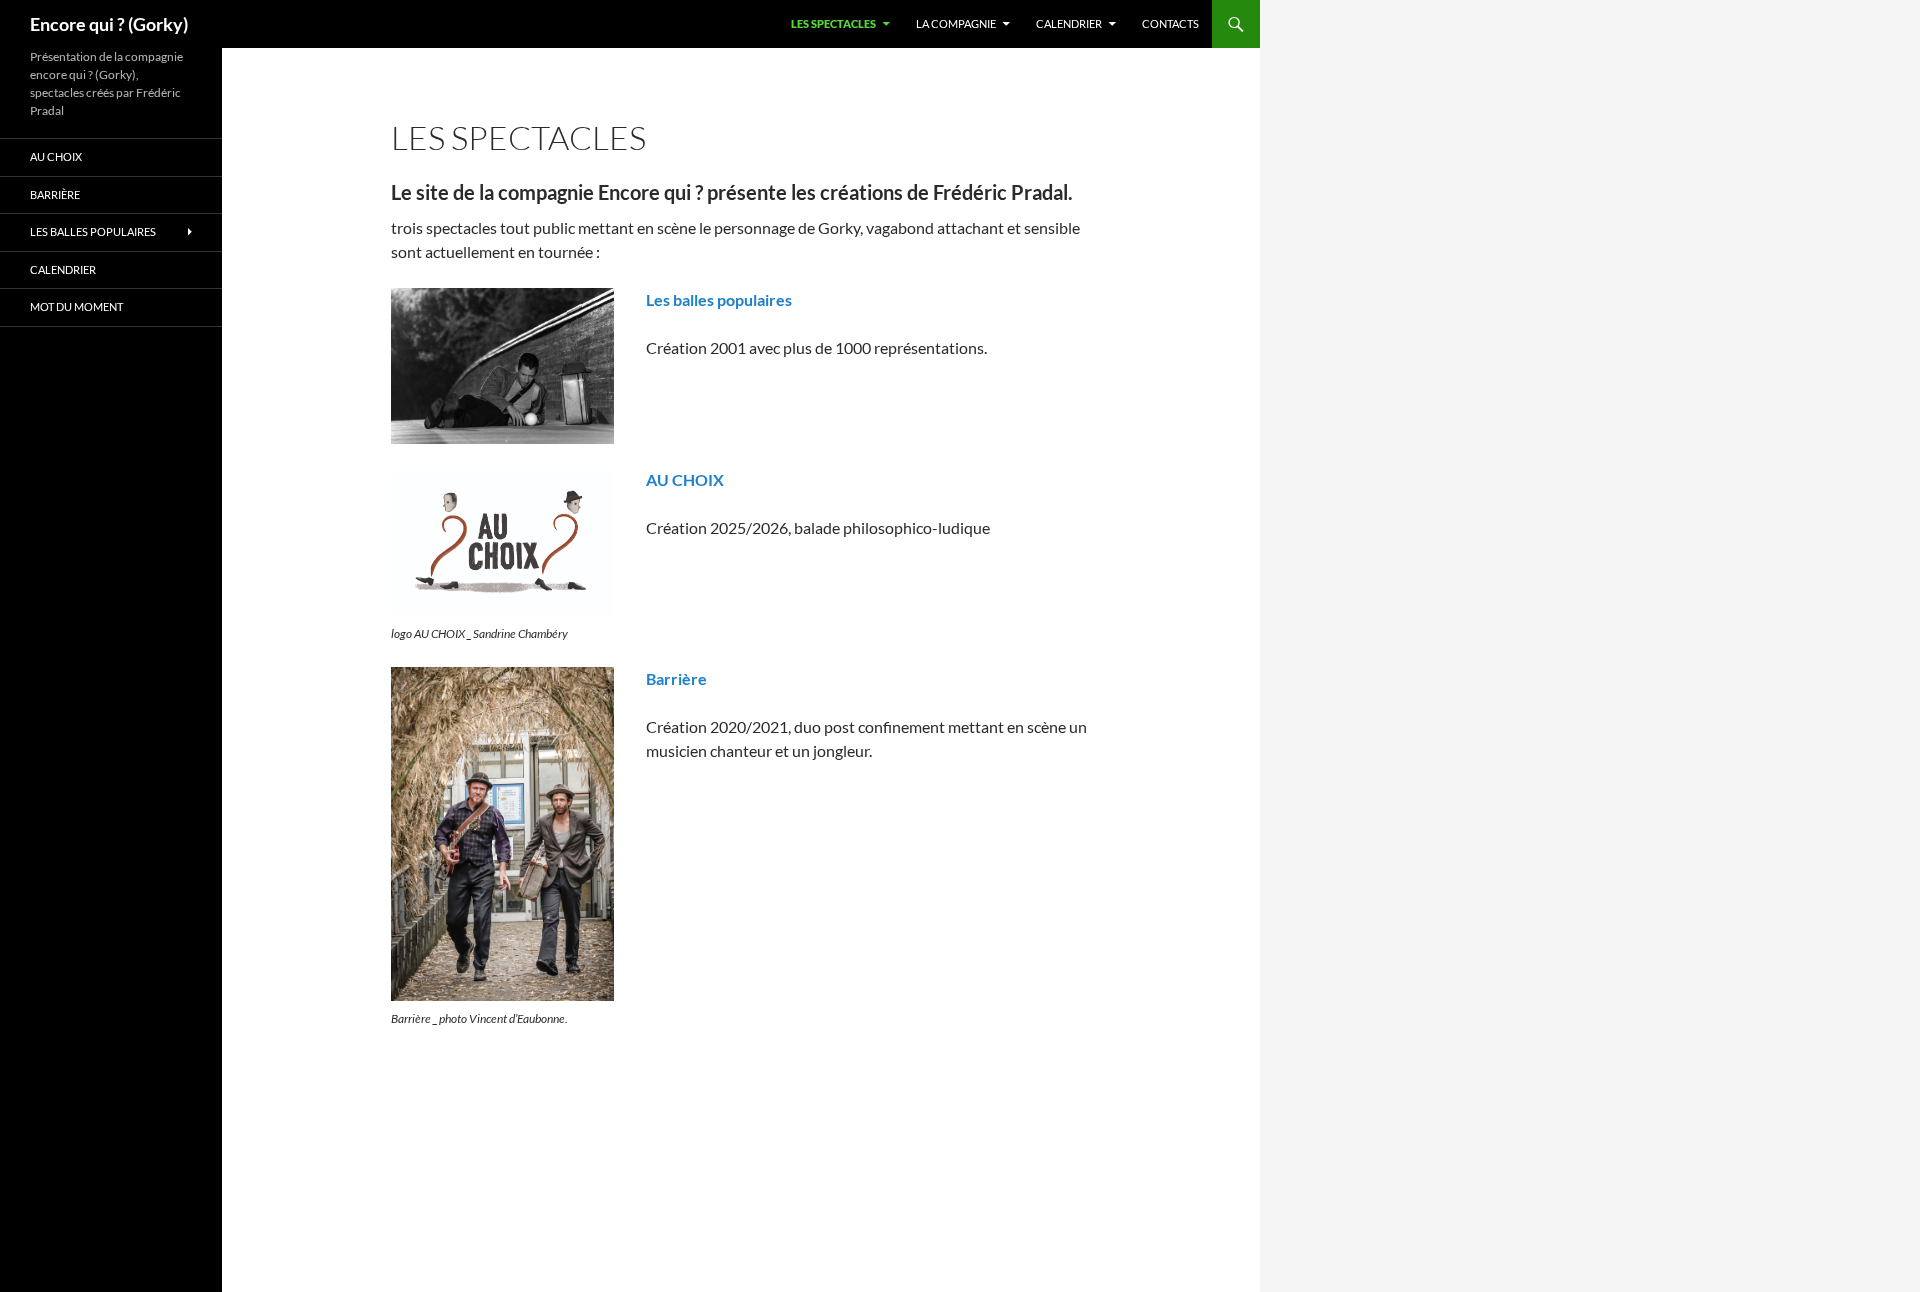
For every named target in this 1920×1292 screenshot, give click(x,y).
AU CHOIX (685, 479)
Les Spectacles (833, 23)
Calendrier (1069, 23)
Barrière (676, 678)
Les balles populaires (719, 299)
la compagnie (956, 23)
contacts (1170, 23)
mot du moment (76, 306)
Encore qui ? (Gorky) (109, 24)
